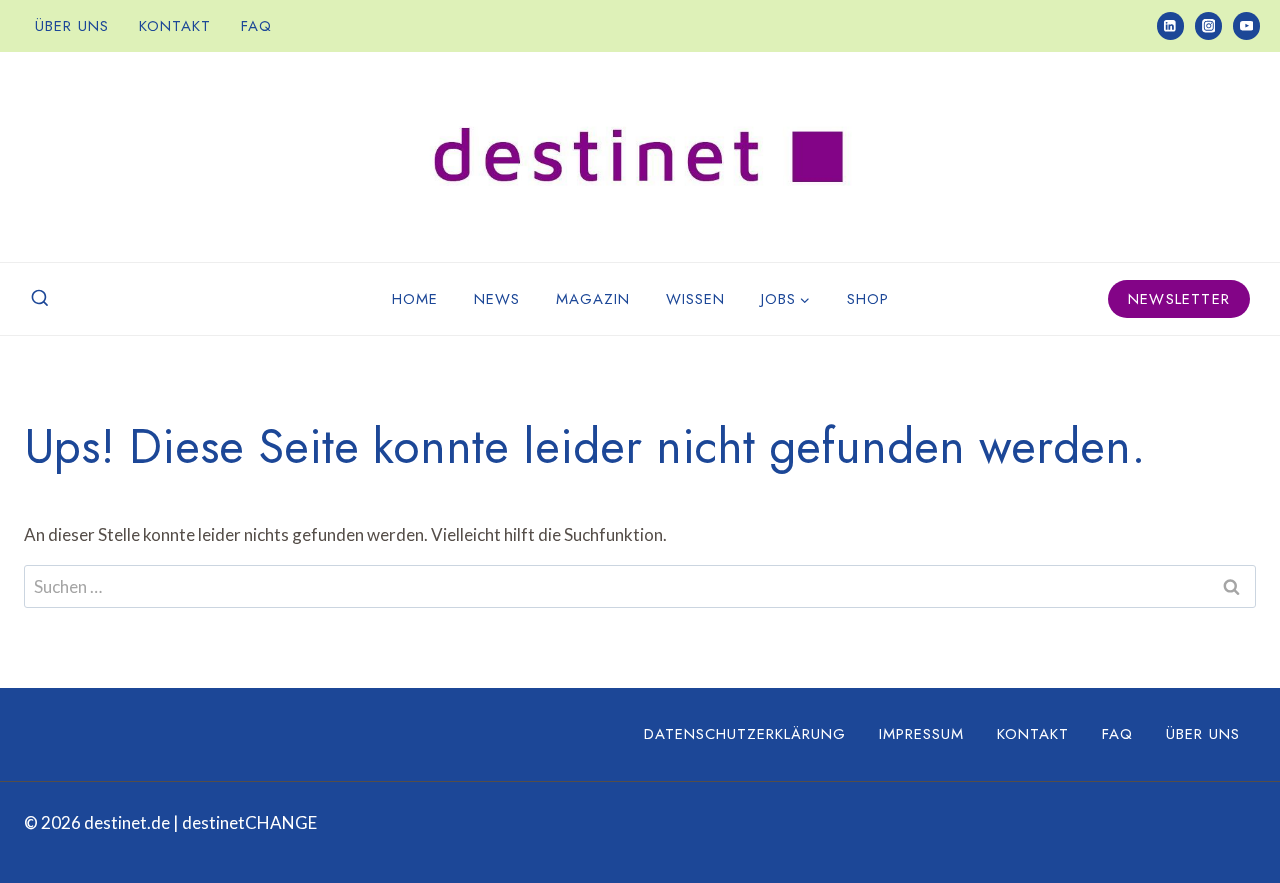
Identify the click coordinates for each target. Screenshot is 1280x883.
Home (415, 299)
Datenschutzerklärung (745, 734)
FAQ (256, 26)
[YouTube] (1246, 25)
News (497, 299)
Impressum (921, 734)
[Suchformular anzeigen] (40, 299)
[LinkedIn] (1170, 25)
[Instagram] (1208, 25)
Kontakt (175, 26)
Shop (868, 299)
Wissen (695, 299)
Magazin (593, 299)
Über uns (72, 26)
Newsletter (1179, 299)
